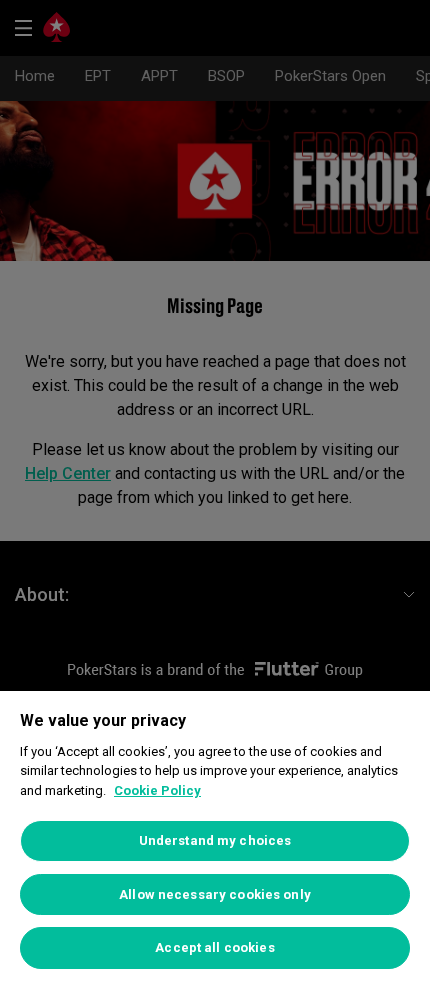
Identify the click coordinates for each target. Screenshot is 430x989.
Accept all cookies (214, 947)
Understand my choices (215, 840)
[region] (215, 840)
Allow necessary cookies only (215, 894)
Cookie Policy (157, 790)
